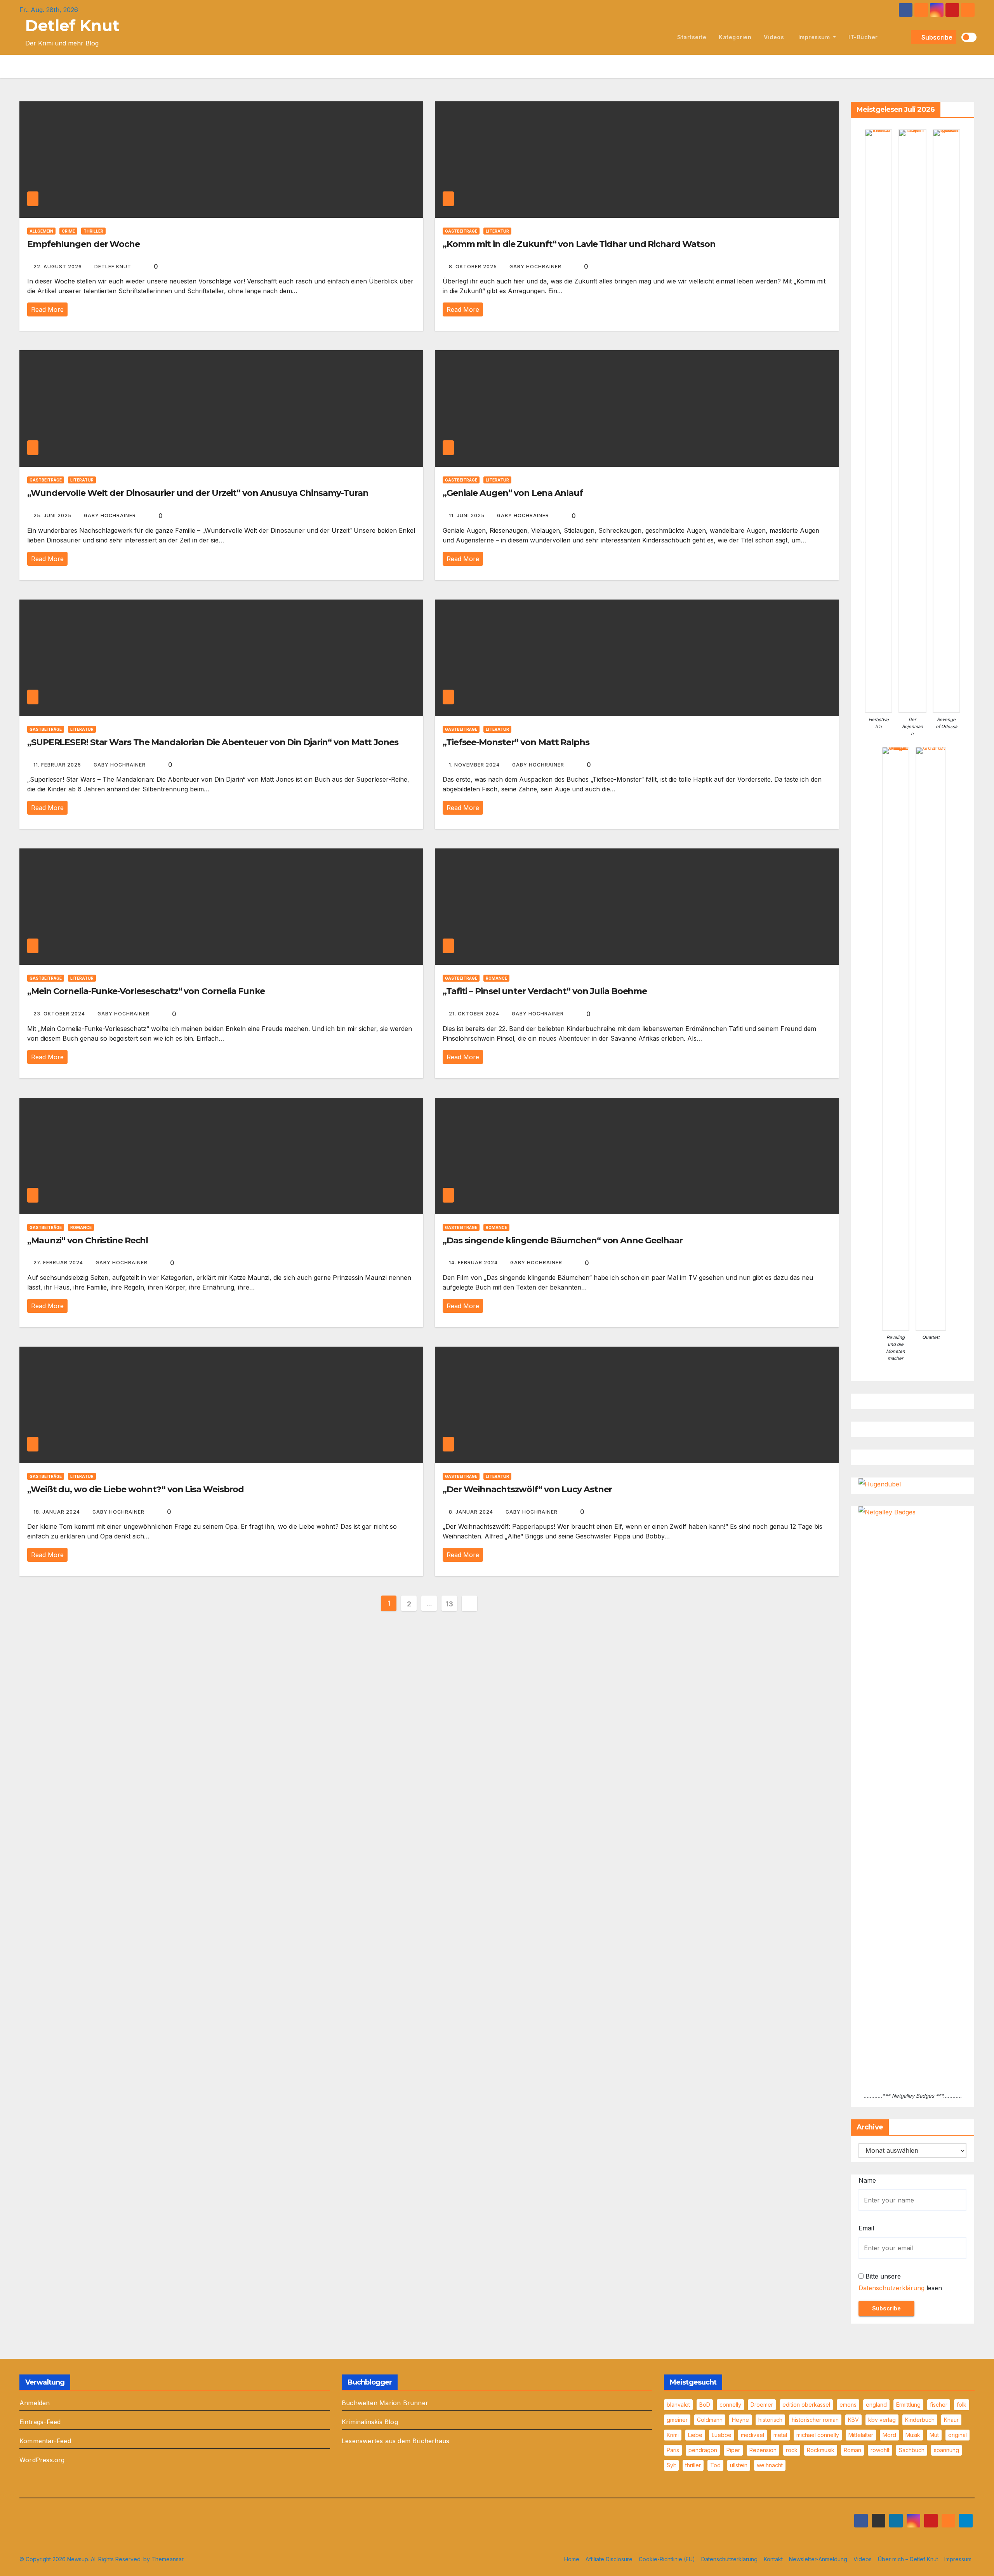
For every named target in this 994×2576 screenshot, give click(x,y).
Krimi (673, 2435)
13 (449, 1604)
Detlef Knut (72, 25)
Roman (852, 2450)
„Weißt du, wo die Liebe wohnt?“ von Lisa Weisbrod (136, 1489)
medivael (752, 2435)
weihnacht (770, 2465)
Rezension (763, 2450)
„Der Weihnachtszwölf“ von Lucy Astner (527, 1489)
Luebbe (722, 2435)
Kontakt (773, 2559)
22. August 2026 (58, 267)
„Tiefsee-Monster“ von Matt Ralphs (516, 742)
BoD (705, 2405)
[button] (904, 37)
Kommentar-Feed (45, 2441)
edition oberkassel (806, 2405)
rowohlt (880, 2450)
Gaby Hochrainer (536, 267)
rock (792, 2450)
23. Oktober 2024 (60, 1014)
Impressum (814, 37)
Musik (913, 2435)
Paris (673, 2450)
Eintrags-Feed (40, 2422)
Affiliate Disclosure (609, 2559)
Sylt (671, 2465)
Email (866, 2228)
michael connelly (818, 2435)
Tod (715, 2465)
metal (780, 2435)
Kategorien (735, 37)
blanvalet (678, 2405)
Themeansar (168, 2559)
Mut (934, 2435)
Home (572, 2559)
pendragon (703, 2450)
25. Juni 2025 (53, 515)
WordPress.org (42, 2460)
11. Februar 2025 (58, 765)
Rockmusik (821, 2450)
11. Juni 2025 (467, 515)
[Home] (662, 37)
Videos (774, 37)
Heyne (740, 2420)
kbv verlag (882, 2420)
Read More (47, 309)
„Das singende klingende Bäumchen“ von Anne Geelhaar (563, 1240)
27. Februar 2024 (59, 1263)
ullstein (739, 2465)
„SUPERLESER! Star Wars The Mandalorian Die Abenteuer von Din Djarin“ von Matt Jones (213, 742)
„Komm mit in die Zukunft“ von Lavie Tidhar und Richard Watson (579, 244)
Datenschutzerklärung (891, 2288)
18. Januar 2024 (57, 1512)
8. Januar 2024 (472, 1512)
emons (848, 2405)
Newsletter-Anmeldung (818, 2559)
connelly (730, 2405)
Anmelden (35, 2403)
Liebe (695, 2435)
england (876, 2405)
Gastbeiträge (461, 231)
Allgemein (41, 231)
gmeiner (677, 2420)
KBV (853, 2420)
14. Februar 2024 (474, 1263)
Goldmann (710, 2420)
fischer (939, 2405)
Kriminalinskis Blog (370, 2422)
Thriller (93, 231)
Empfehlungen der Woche (83, 244)
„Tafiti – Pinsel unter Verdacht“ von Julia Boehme (545, 991)
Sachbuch (912, 2450)
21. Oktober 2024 (475, 1014)
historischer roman (815, 2420)
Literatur (497, 231)
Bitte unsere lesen (900, 2282)
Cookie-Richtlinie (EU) (667, 2559)
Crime (68, 231)
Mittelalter (861, 2435)
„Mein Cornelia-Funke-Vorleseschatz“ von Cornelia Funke (146, 991)
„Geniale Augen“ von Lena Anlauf (513, 493)
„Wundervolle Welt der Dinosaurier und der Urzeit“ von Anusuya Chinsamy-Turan (198, 493)
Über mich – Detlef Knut (908, 2559)
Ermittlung (908, 2405)
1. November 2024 (475, 765)
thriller (693, 2465)
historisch (770, 2420)
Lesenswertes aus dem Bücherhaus (395, 2441)
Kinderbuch (920, 2420)
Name (867, 2180)
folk (962, 2405)
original (958, 2435)
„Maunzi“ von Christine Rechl (88, 1240)
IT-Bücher (863, 37)
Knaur (951, 2420)
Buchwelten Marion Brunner (385, 2403)
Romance (496, 978)
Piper (733, 2450)
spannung (946, 2450)
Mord (889, 2435)
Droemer (762, 2405)
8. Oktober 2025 (474, 267)
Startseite (692, 37)
